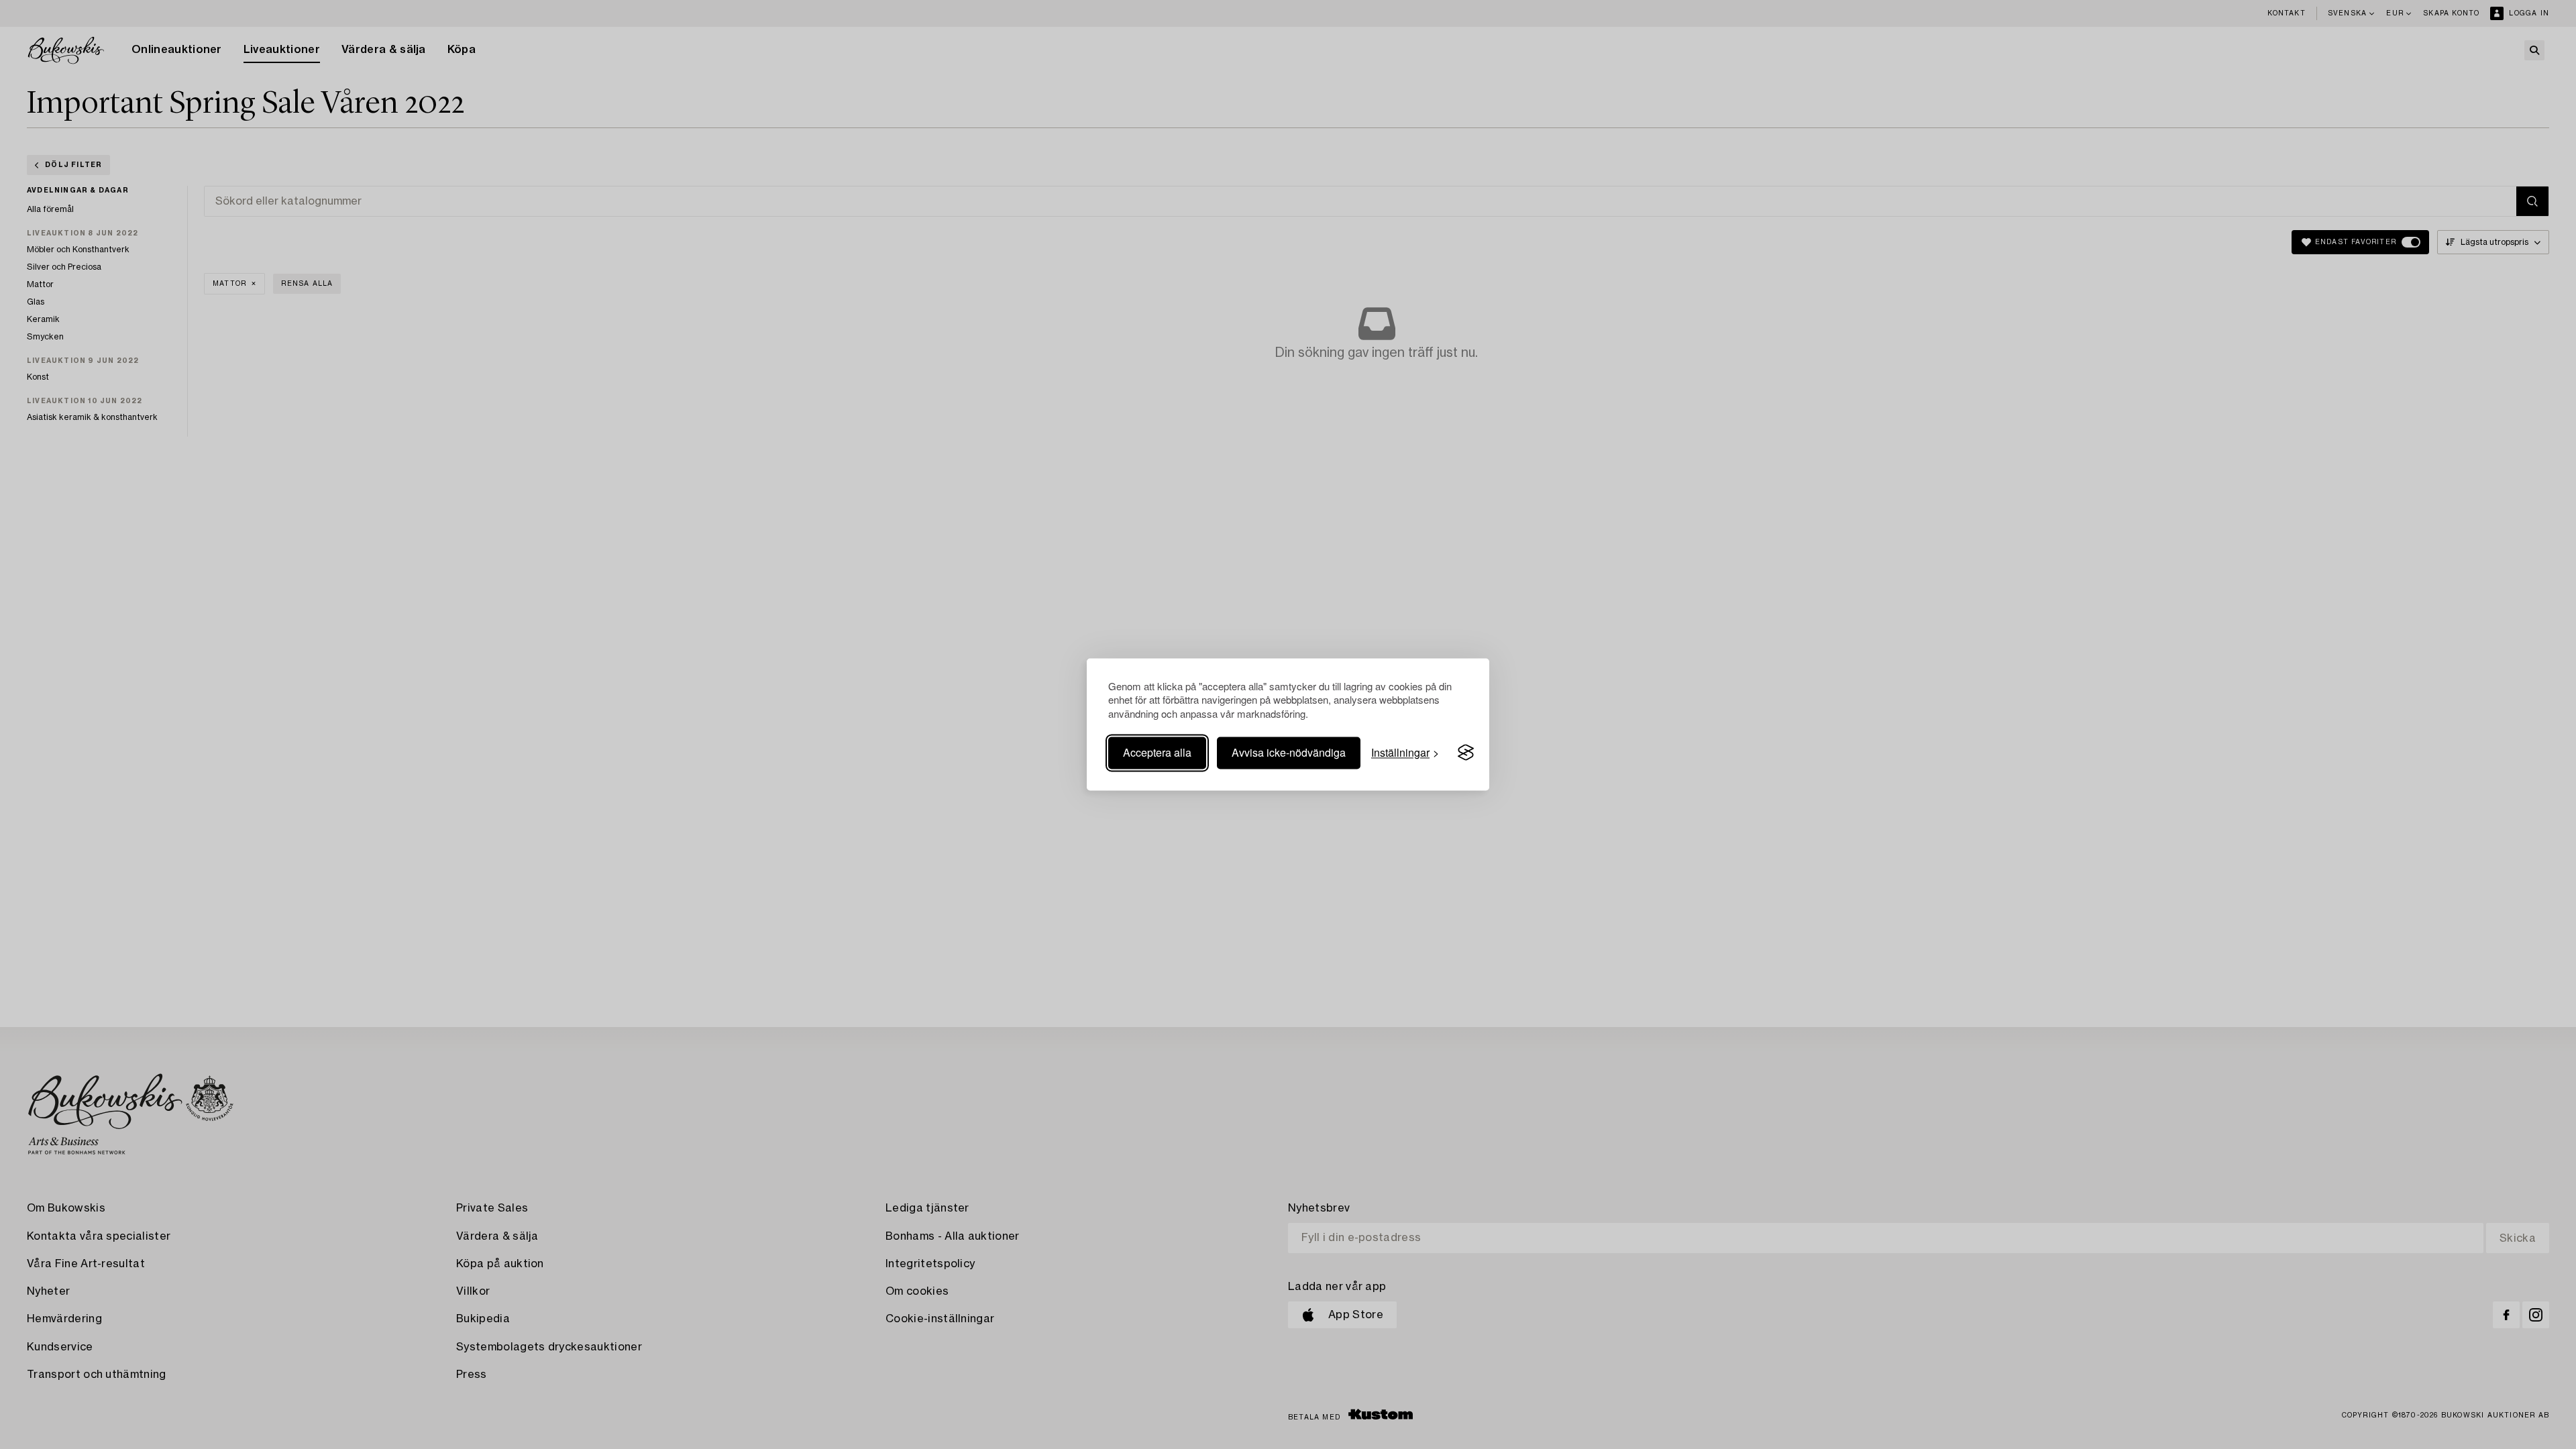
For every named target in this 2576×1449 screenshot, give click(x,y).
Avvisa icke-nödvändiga (1289, 752)
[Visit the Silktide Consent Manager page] (1466, 753)
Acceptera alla (1157, 752)
